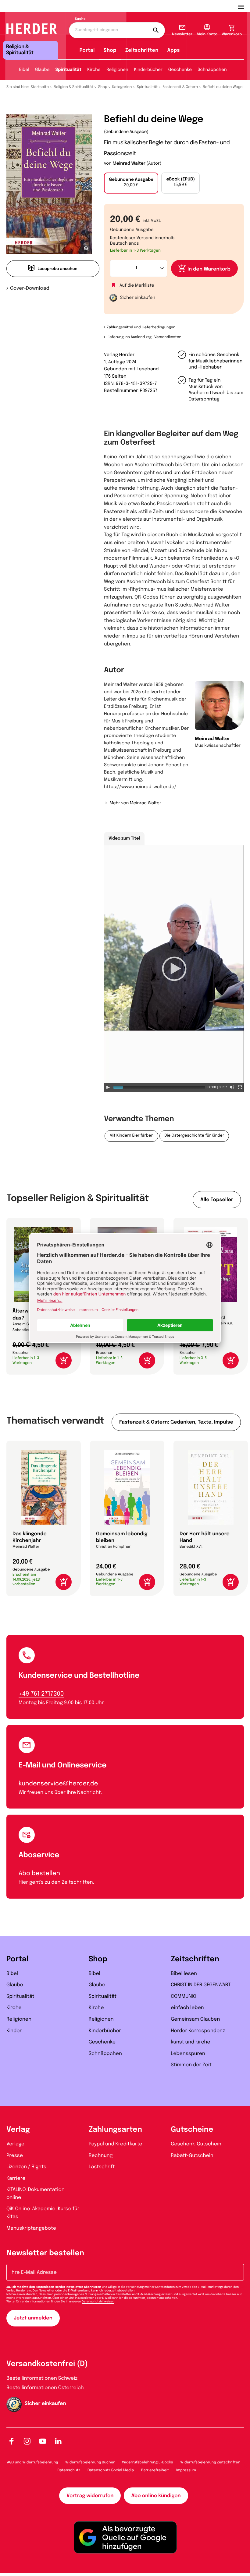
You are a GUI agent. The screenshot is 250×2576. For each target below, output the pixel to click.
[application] (174, 969)
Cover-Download (30, 288)
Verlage (15, 2144)
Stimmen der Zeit (191, 2065)
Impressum (186, 2470)
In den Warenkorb (209, 269)
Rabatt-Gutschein (192, 2156)
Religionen (117, 70)
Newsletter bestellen (45, 2253)
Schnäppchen (212, 70)
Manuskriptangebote (31, 2228)
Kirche (94, 70)
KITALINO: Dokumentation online (36, 2194)
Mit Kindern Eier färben (131, 1136)
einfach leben (187, 2008)
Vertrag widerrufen (90, 2496)
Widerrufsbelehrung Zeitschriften (210, 2462)
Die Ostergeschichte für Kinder (194, 1136)
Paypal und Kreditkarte (116, 2144)
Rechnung (101, 2156)
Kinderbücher (148, 70)
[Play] (108, 1087)
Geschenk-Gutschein (196, 2144)
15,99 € (180, 182)
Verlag (18, 2130)
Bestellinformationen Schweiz (42, 2378)
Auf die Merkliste (137, 286)
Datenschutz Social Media (111, 2470)
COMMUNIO (184, 1996)
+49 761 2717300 (41, 1694)
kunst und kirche (190, 2042)
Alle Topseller (217, 1200)
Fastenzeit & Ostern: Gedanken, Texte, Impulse (176, 1422)
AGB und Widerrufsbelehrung (32, 2462)
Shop (110, 50)
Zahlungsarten (115, 2130)
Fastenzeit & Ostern (180, 87)
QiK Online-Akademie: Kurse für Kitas (43, 2213)
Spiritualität (69, 70)
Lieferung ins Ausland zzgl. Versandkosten (144, 337)
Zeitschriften (142, 50)
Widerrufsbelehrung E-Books (147, 2462)
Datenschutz (69, 2470)
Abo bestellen (39, 1873)
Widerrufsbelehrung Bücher (90, 2462)
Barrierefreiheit (155, 2470)
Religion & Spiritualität (73, 87)
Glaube (42, 70)
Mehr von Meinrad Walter (135, 803)
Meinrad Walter (129, 164)
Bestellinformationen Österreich (45, 2388)
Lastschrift (102, 2167)
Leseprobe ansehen (57, 269)
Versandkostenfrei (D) (47, 2364)
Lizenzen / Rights (26, 2167)
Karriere (16, 2178)
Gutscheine (192, 2130)
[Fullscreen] (240, 1087)
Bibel (24, 70)
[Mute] (232, 1087)
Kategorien (122, 87)
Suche (80, 19)
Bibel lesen (184, 1974)
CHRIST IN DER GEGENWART (201, 1985)
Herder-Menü (244, 6)
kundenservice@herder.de (58, 1784)
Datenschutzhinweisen (98, 2302)
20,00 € (131, 183)
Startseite (40, 87)
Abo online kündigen (156, 2496)
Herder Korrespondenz (198, 2031)
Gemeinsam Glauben (195, 2019)
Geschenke (180, 70)
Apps (174, 50)
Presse (15, 2156)
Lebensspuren (188, 2054)
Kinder (14, 2031)
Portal (87, 50)
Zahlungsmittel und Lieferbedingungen (141, 327)
